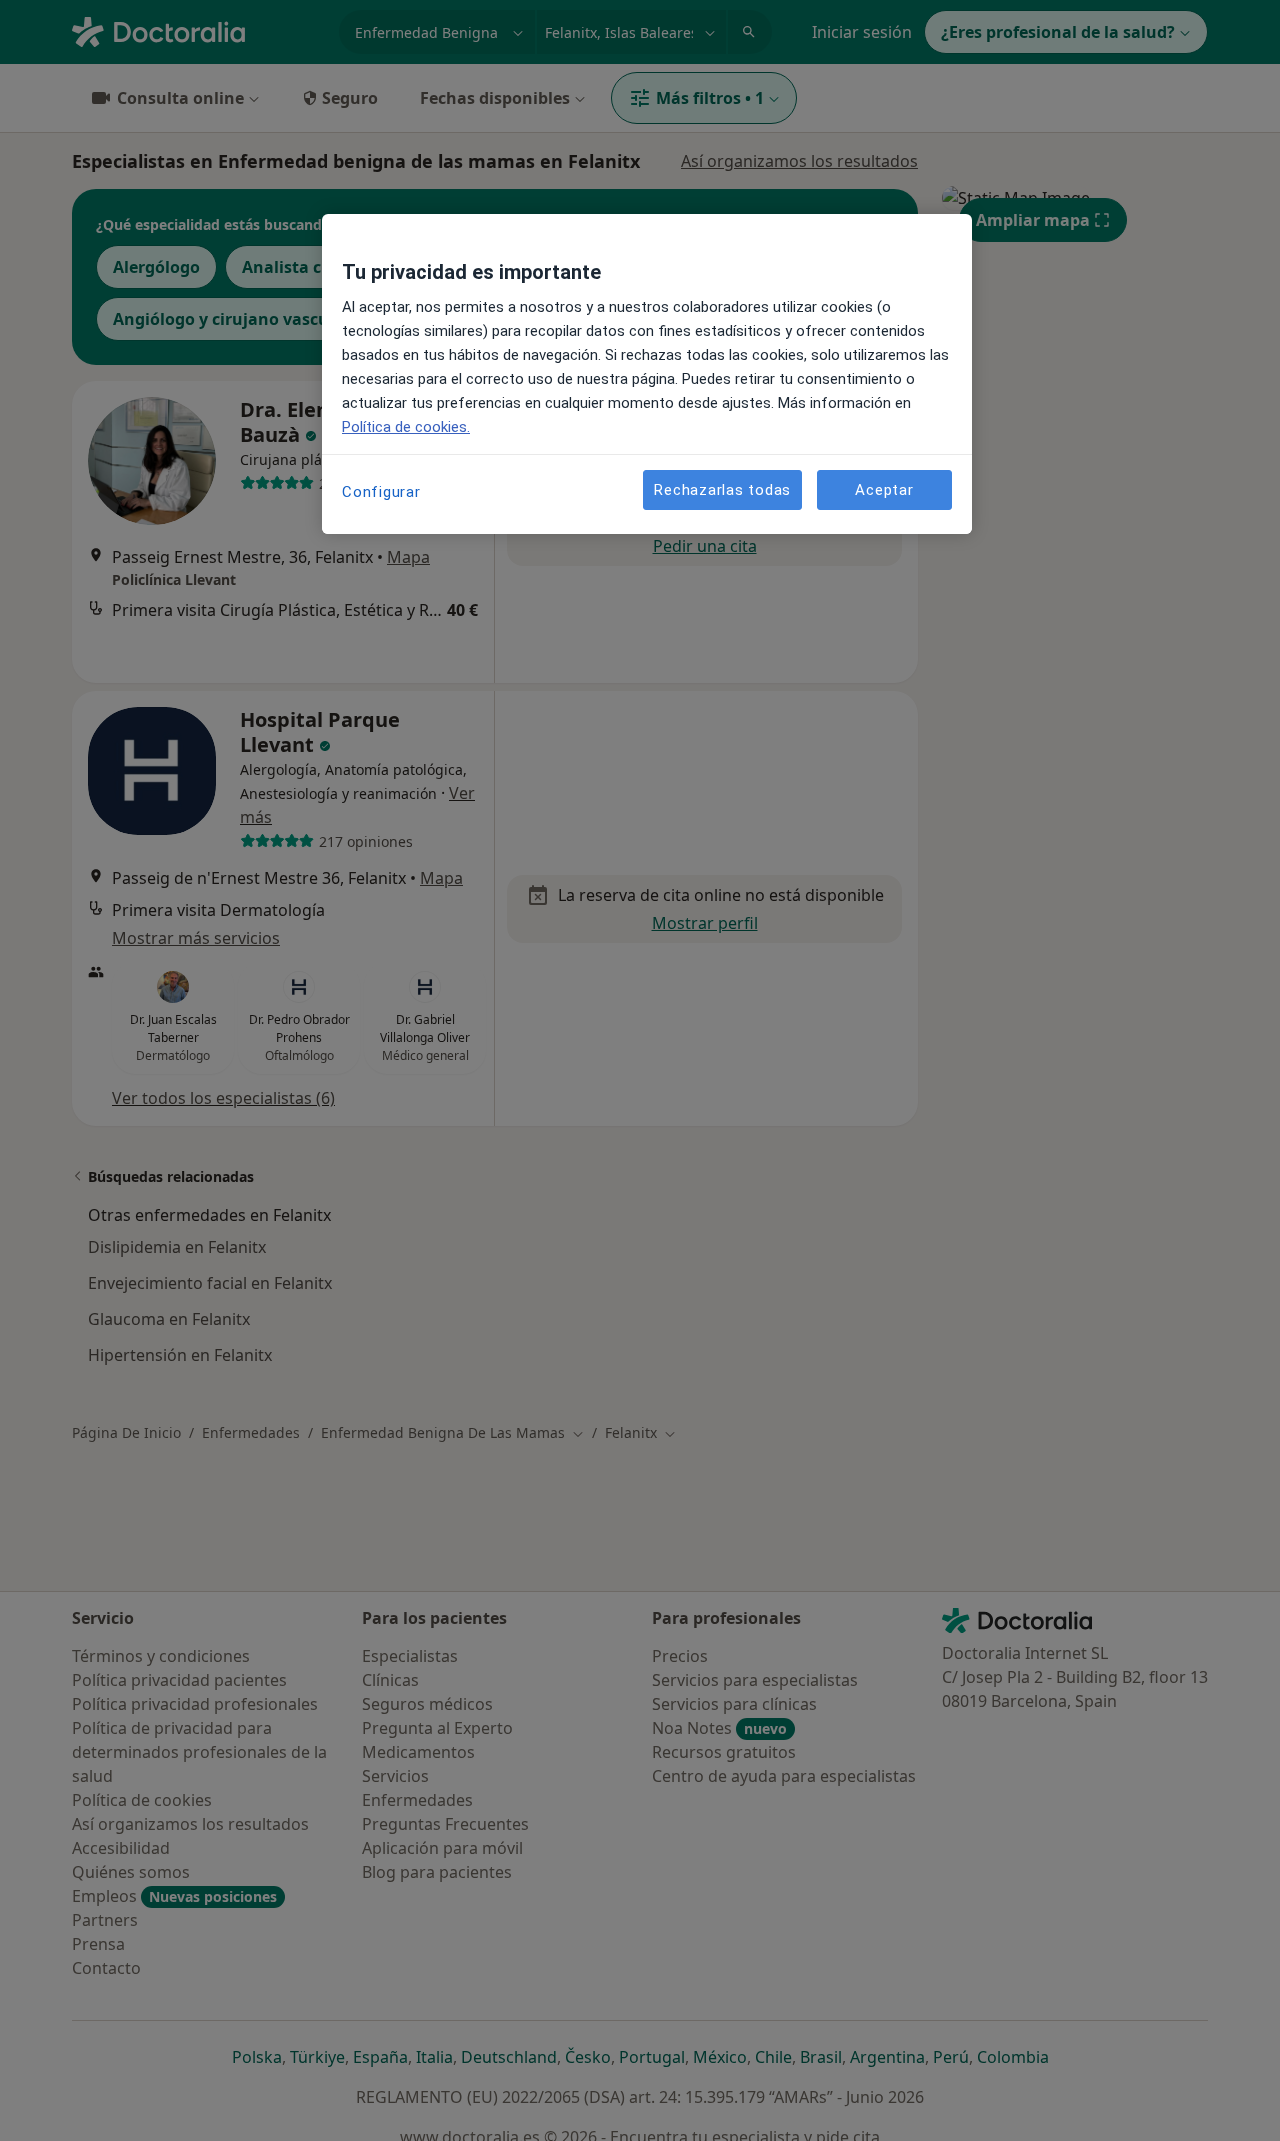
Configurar (381, 492)
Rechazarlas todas (722, 490)
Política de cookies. (406, 427)
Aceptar (884, 490)
